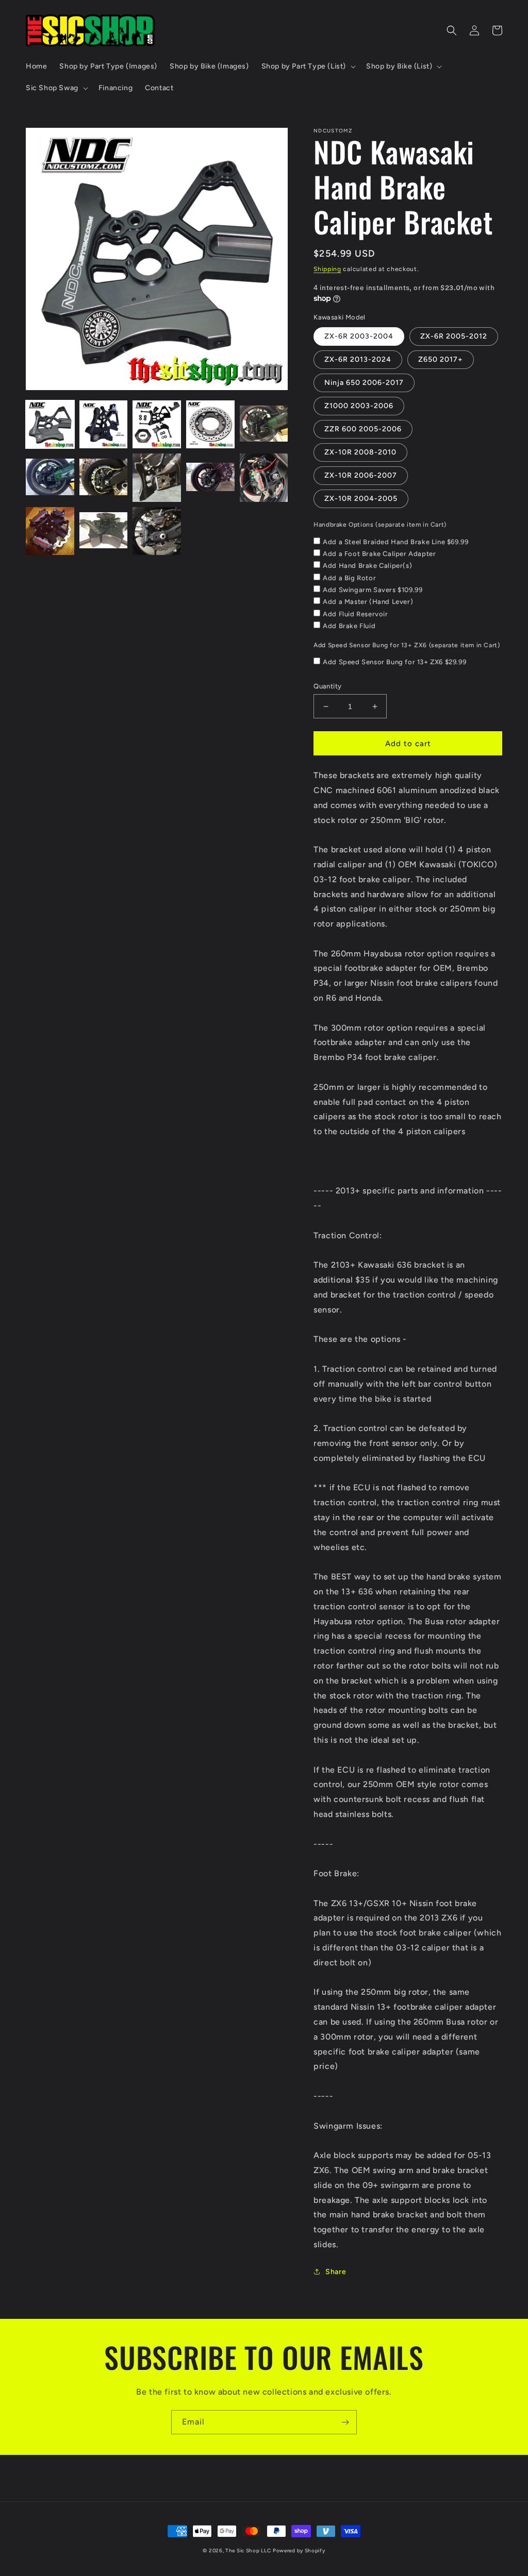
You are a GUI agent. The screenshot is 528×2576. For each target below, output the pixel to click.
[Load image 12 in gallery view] (104, 531)
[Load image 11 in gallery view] (50, 531)
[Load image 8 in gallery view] (157, 478)
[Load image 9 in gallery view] (210, 478)
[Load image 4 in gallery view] (210, 425)
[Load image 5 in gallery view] (264, 425)
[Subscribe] (345, 2422)
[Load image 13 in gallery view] (157, 531)
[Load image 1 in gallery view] (50, 425)
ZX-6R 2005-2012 (454, 336)
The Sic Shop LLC (248, 2550)
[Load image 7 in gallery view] (104, 478)
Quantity (327, 686)
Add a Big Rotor (349, 578)
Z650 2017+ (441, 359)
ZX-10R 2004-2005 (361, 499)
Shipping (327, 269)
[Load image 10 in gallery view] (264, 478)
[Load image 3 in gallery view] (157, 425)
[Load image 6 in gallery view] (50, 478)
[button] (308, 66)
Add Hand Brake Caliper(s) (367, 566)
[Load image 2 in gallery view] (104, 425)
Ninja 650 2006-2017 (364, 383)
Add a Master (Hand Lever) (368, 602)
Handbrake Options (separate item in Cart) (380, 525)
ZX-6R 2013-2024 (358, 359)
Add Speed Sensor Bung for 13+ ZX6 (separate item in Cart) (407, 645)
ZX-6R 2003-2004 (359, 336)
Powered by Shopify (299, 2550)
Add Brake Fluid (349, 626)
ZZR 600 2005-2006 (363, 429)
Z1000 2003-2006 (359, 406)
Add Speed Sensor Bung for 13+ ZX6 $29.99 (394, 662)
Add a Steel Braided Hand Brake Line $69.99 (395, 542)
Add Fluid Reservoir (355, 614)
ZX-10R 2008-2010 (360, 452)
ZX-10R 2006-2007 (361, 475)
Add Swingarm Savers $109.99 (373, 590)
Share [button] (336, 2272)
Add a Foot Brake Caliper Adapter (379, 554)
